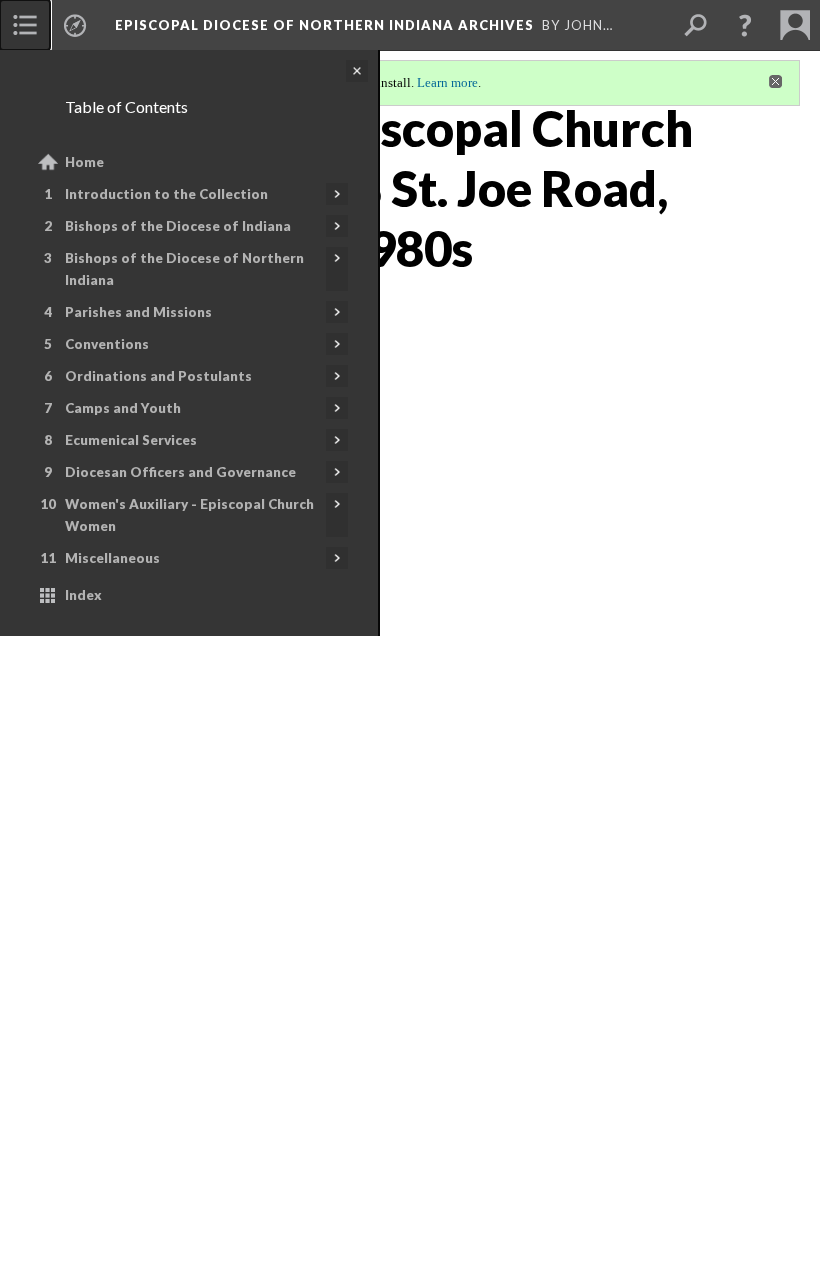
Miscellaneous (112, 558)
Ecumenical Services (131, 440)
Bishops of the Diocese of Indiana (178, 226)
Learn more (447, 82)
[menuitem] (25, 25)
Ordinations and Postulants (158, 376)
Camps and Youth (123, 408)
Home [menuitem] (84, 162)
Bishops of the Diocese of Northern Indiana (184, 269)
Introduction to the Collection (166, 194)
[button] (745, 25)
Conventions (107, 344)
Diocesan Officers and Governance (180, 472)
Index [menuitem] (83, 595)
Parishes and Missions (138, 312)
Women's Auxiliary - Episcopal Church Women (189, 515)
